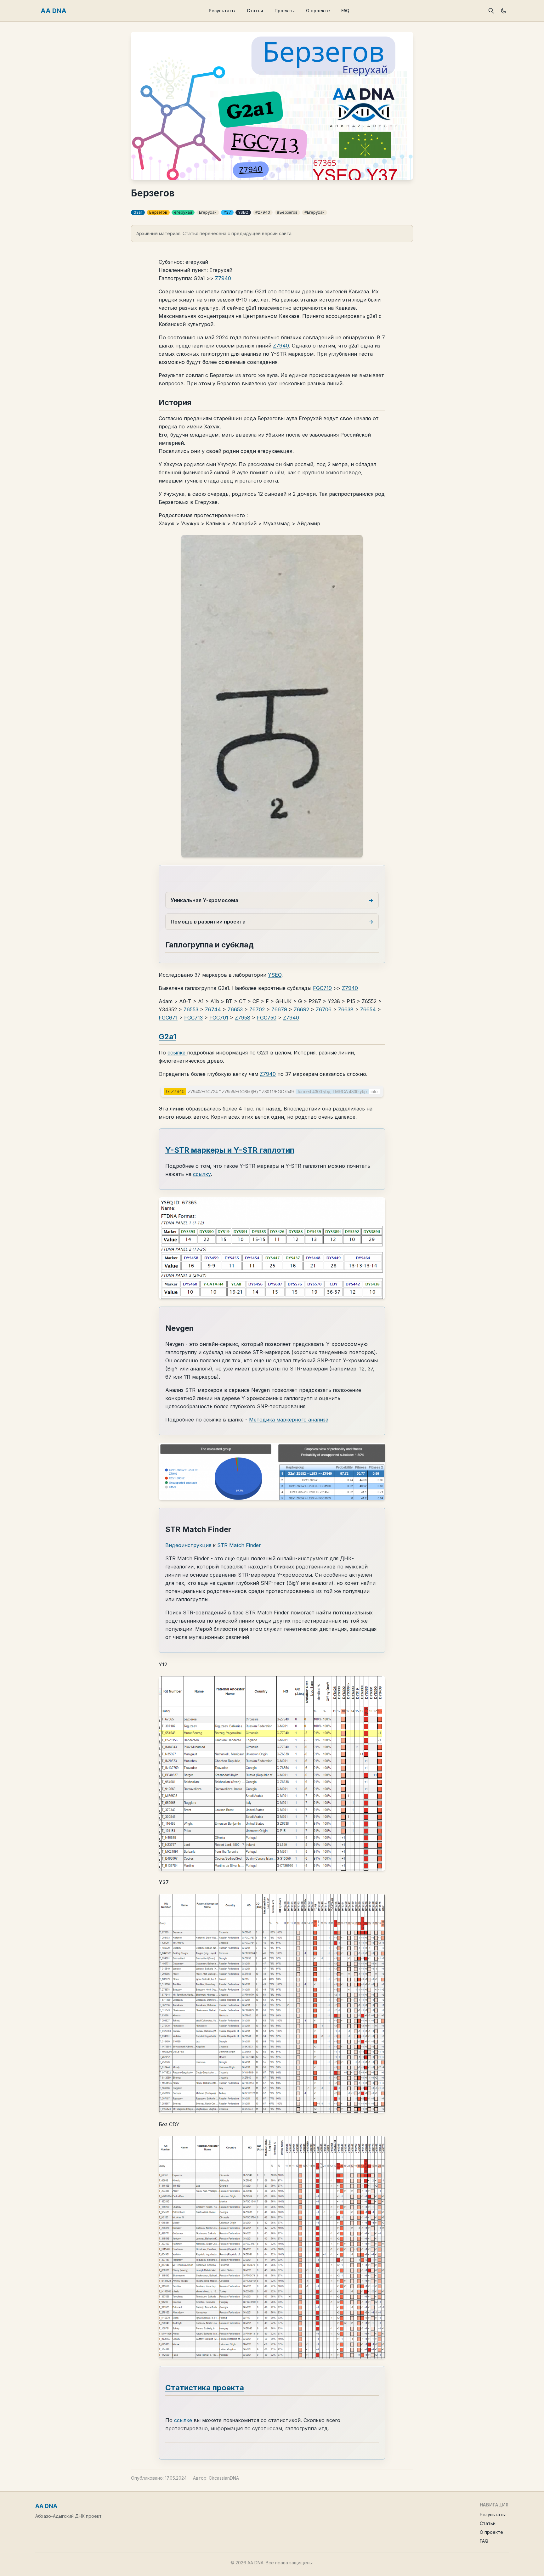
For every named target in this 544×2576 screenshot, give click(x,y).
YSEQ (243, 212)
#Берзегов (287, 212)
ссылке (177, 1053)
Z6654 (368, 1009)
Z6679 (279, 1009)
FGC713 (193, 1018)
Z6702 (257, 1009)
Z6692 (301, 1009)
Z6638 (346, 1009)
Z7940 (223, 278)
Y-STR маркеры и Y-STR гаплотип (230, 1150)
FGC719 (322, 988)
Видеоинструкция (188, 1545)
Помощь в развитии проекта (208, 922)
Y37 (227, 212)
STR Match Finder (239, 1545)
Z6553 (191, 1009)
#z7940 (263, 212)
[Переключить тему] (504, 11)
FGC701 (219, 1018)
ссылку (202, 1174)
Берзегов (158, 212)
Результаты (222, 11)
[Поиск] (491, 11)
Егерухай (208, 212)
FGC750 (267, 1018)
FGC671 (168, 1018)
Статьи (255, 11)
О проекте (318, 11)
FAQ (345, 11)
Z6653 (235, 1009)
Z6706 (324, 1009)
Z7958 (243, 1018)
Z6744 (213, 1009)
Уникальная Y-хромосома (204, 900)
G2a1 (138, 212)
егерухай (183, 212)
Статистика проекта (205, 2388)
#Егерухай (314, 212)
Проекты (285, 11)
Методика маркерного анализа (289, 1420)
